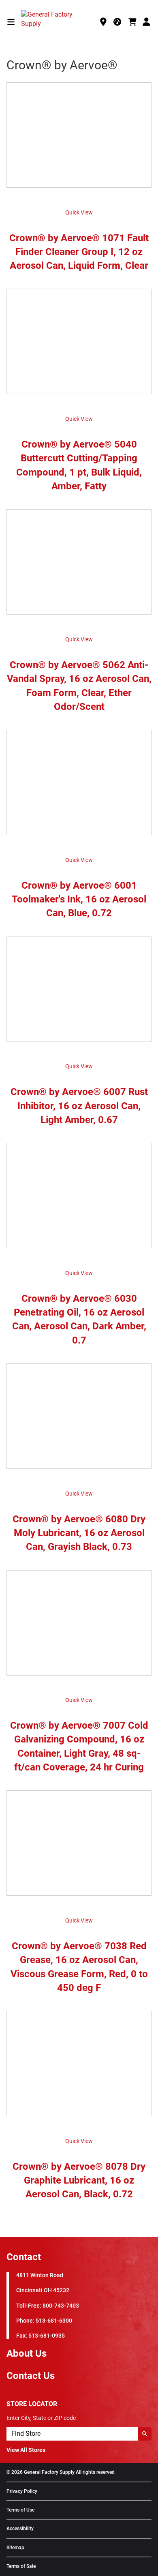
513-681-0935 (47, 2336)
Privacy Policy (22, 2491)
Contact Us (31, 2376)
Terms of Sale (21, 2566)
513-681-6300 (54, 2321)
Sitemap (15, 2548)
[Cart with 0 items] (132, 22)
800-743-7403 (61, 2306)
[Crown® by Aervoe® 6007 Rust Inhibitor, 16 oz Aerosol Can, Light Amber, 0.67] (79, 993)
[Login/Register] (147, 22)
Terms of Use (20, 2510)
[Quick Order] (118, 22)
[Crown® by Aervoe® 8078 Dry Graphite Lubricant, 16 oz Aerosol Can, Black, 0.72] (79, 2068)
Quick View (79, 212)
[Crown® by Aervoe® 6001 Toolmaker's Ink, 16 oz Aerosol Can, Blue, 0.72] (79, 787)
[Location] (103, 22)
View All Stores (26, 2450)
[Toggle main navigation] (11, 22)
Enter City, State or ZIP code (41, 2418)
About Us (27, 2353)
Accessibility (20, 2529)
